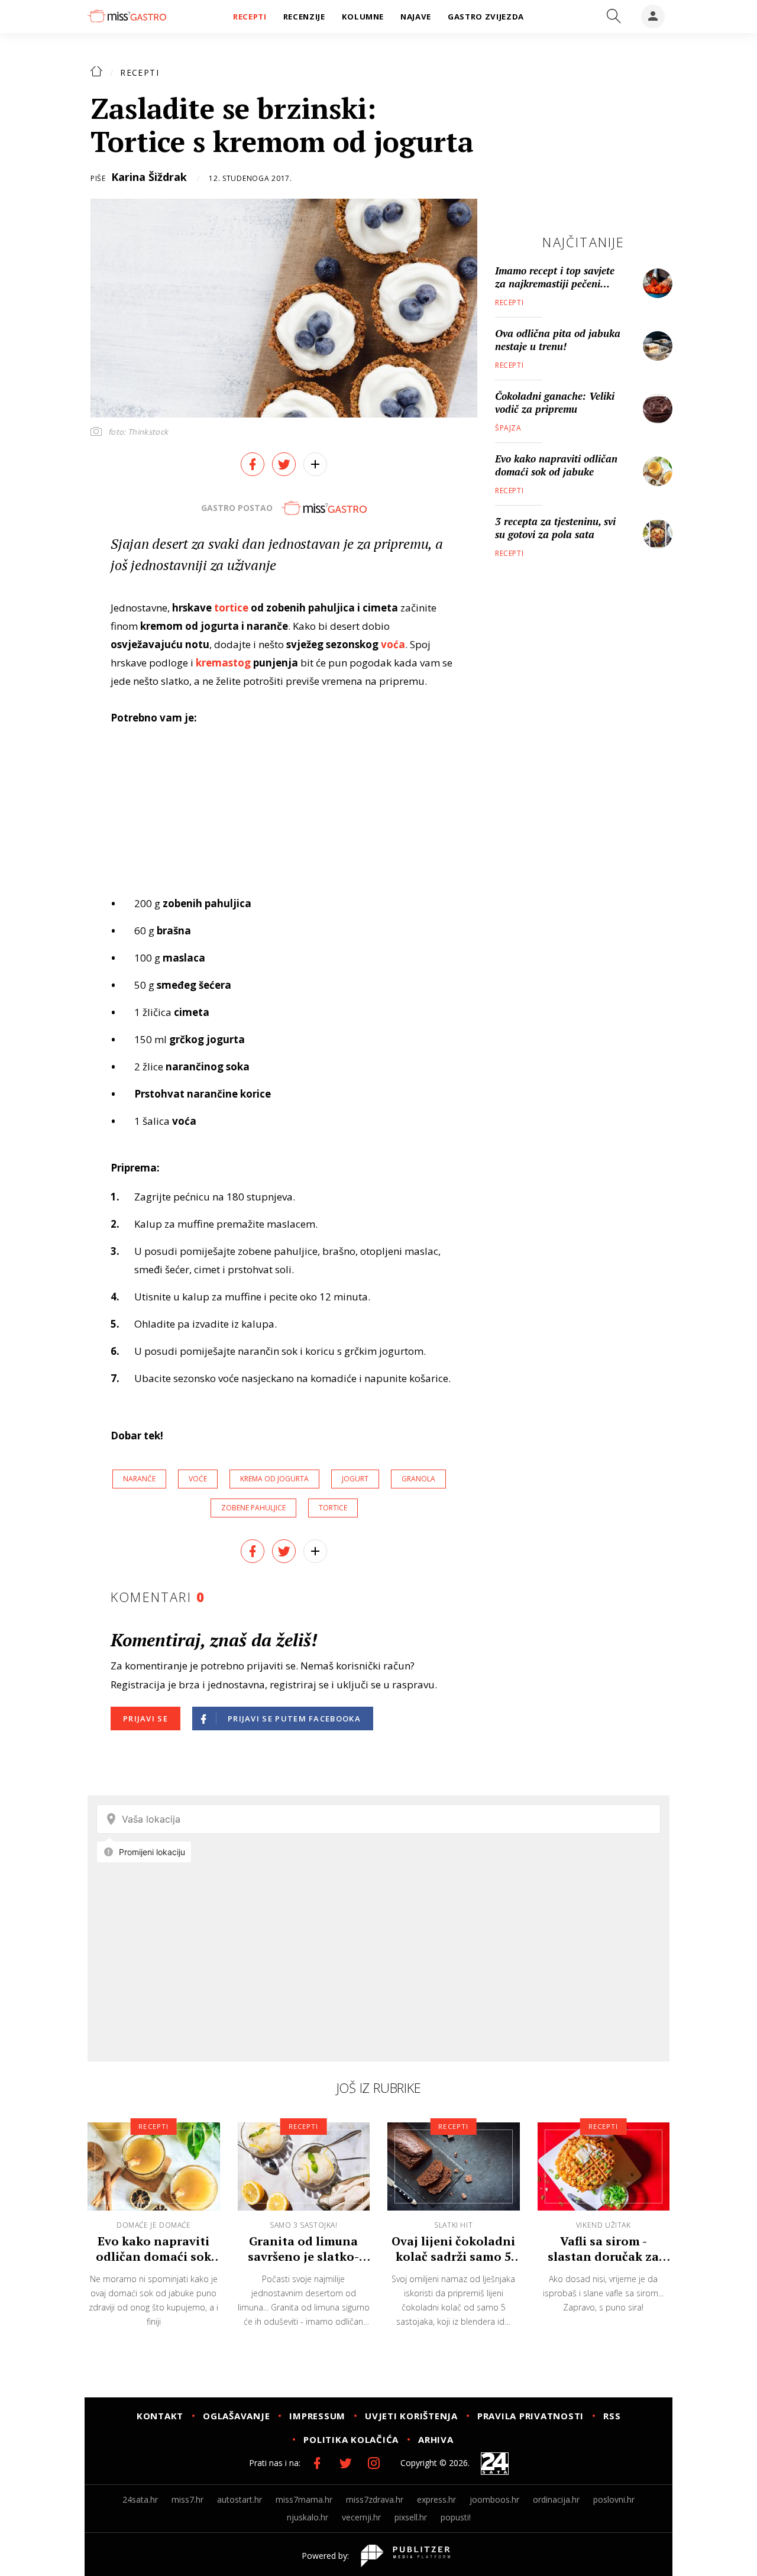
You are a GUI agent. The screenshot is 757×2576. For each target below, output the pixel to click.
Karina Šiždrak (149, 177)
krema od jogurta (274, 1479)
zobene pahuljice (253, 1508)
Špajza (508, 428)
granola (418, 1479)
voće (198, 1479)
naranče (139, 1479)
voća (393, 644)
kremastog (223, 663)
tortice (231, 608)
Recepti (140, 72)
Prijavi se (145, 1719)
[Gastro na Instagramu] (374, 2463)
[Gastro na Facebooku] (317, 2463)
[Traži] (614, 17)
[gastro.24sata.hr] (127, 16)
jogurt (355, 1479)
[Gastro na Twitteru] (345, 2463)
